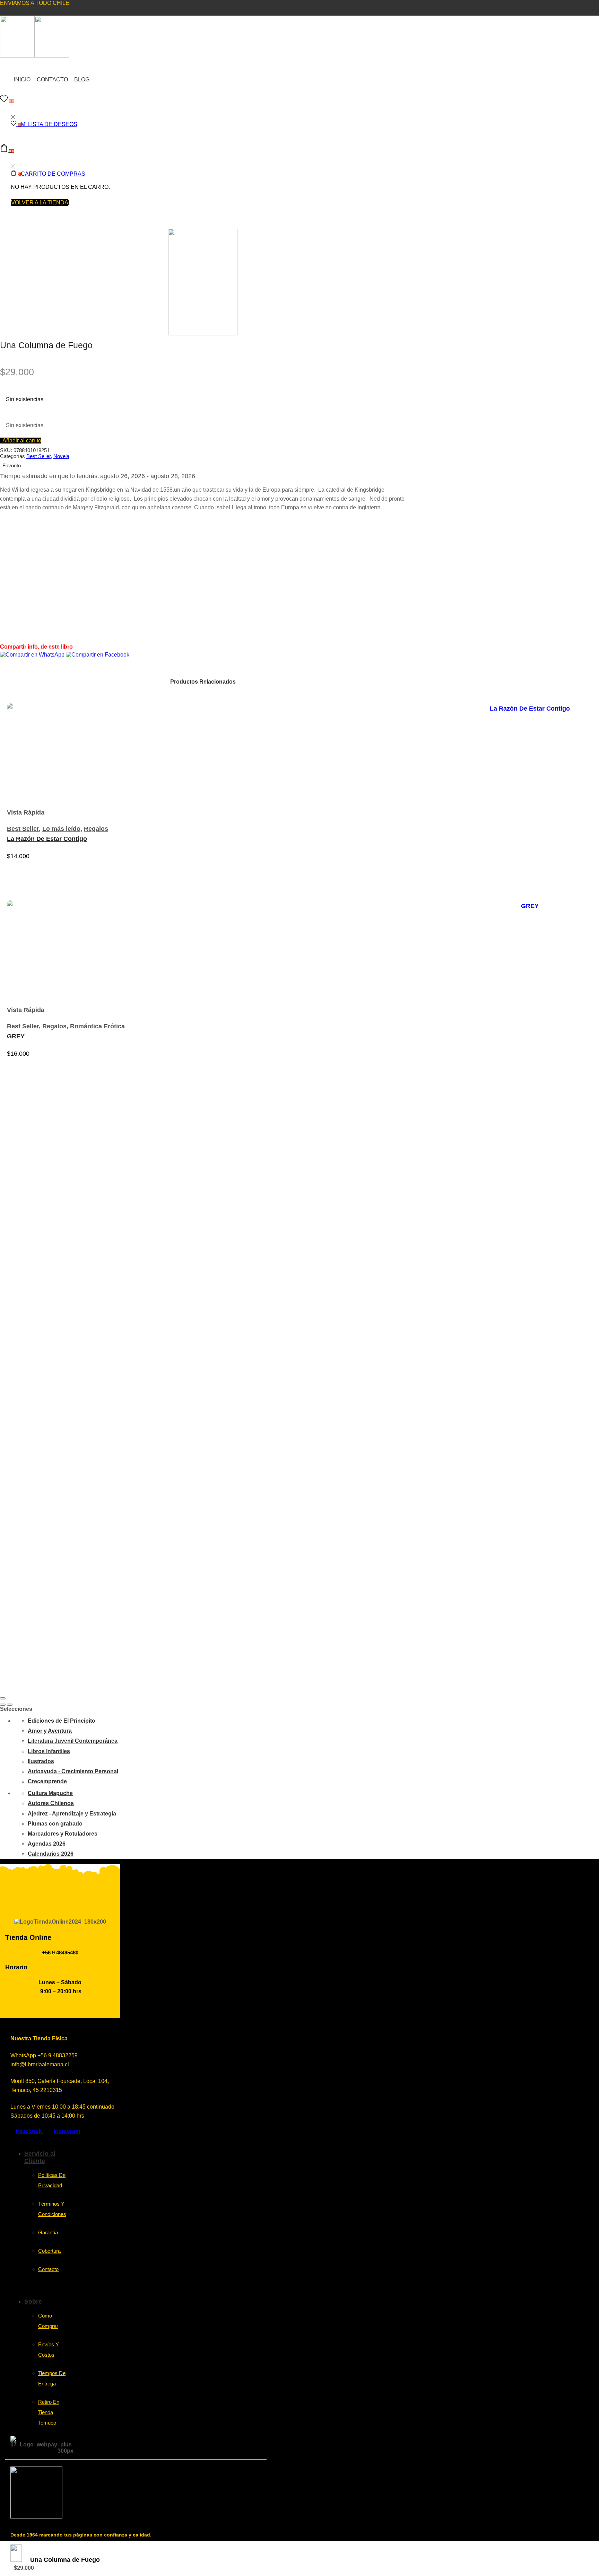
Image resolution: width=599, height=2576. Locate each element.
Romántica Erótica (97, 1026)
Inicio (22, 80)
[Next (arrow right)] (10, 1705)
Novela (61, 456)
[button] (21, 441)
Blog (82, 80)
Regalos (96, 829)
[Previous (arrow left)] (3, 1705)
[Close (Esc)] (3, 1698)
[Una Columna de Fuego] (16, 2560)
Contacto (52, 80)
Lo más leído (61, 829)
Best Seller (38, 456)
